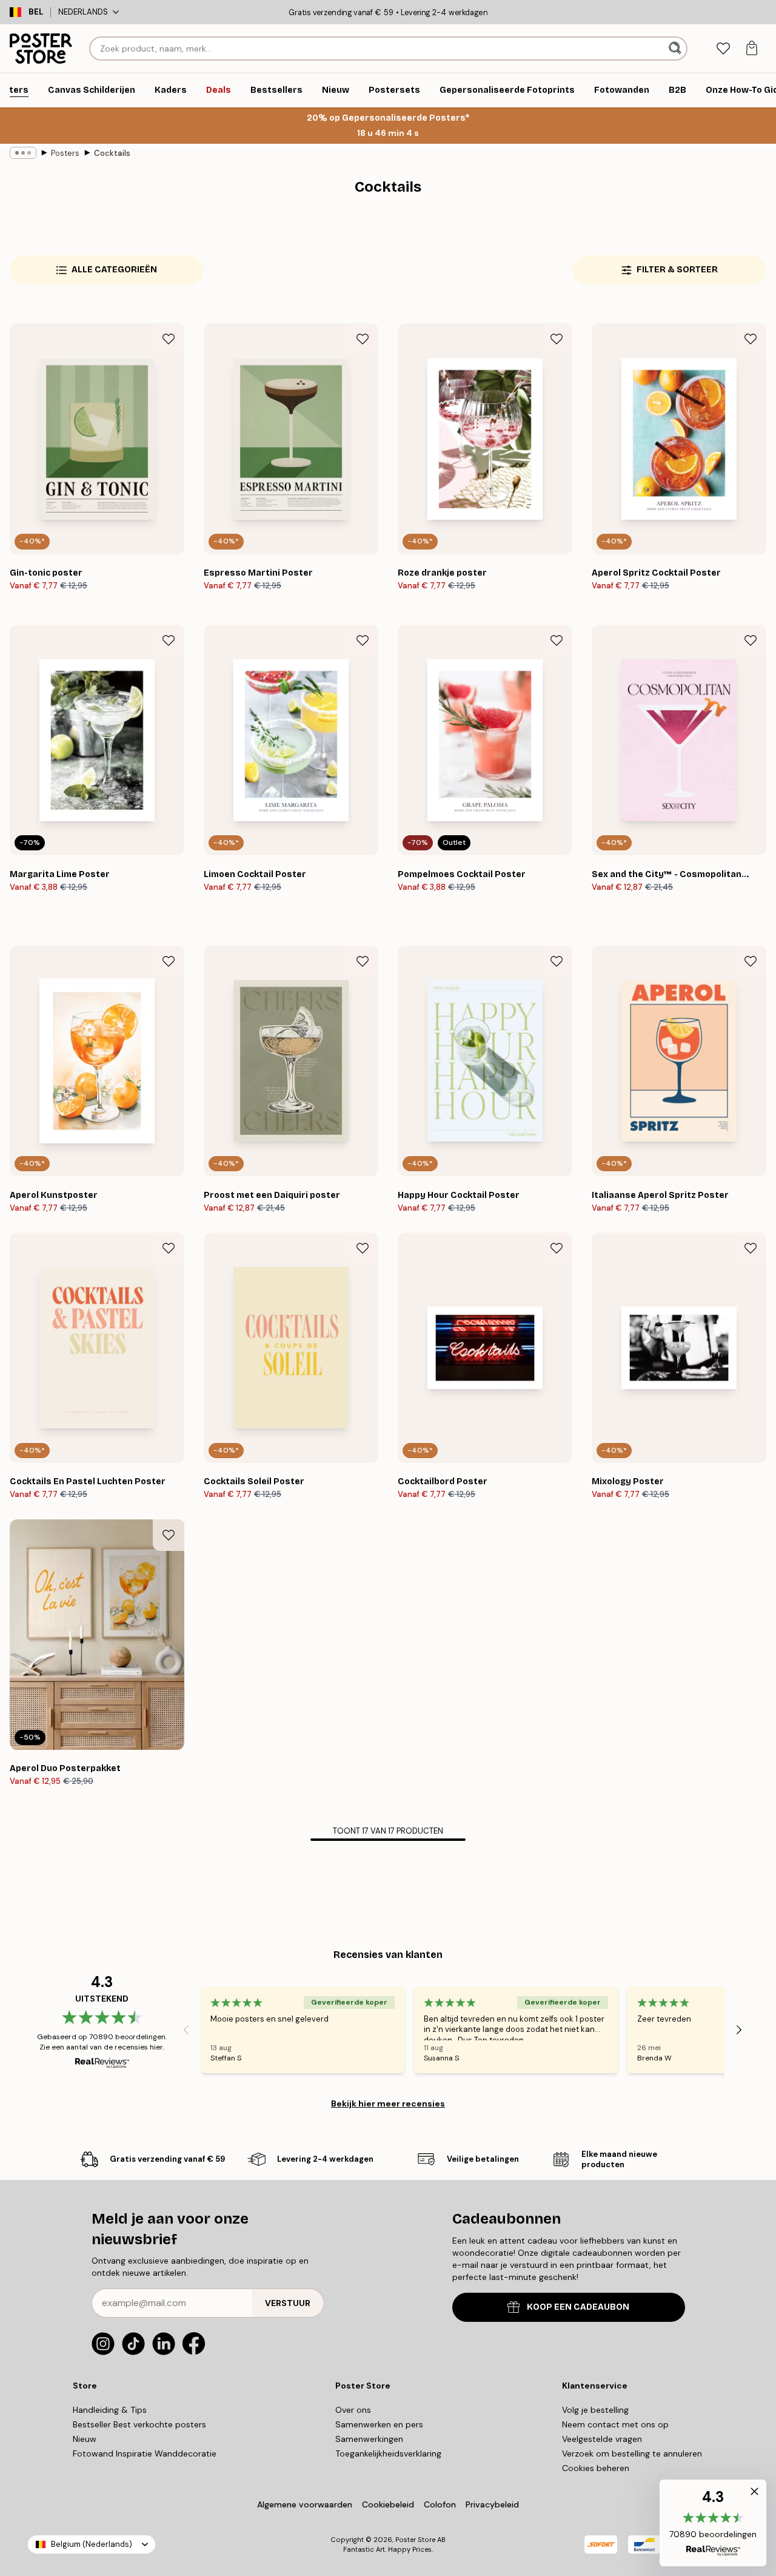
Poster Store (415, 2540)
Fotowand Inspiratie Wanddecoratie (145, 2453)
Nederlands (83, 12)
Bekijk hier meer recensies (388, 2104)
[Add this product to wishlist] (169, 339)
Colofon (440, 2504)
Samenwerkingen (369, 2439)
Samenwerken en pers (379, 2424)
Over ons (353, 2410)
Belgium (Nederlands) (92, 2544)
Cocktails (112, 153)
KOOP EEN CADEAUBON (578, 2307)
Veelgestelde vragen (602, 2439)
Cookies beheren (596, 2468)
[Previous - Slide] (186, 2030)
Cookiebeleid (388, 2504)
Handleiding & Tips (110, 2410)
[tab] (723, 49)
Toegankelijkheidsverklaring (388, 2453)
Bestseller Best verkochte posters (139, 2424)
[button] (713, 2523)
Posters (65, 153)
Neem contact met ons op (615, 2424)
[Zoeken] (676, 49)
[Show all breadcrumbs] (23, 153)
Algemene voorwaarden (305, 2504)
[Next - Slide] (739, 2030)
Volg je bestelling (595, 2410)
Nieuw (85, 2439)
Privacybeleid (492, 2504)
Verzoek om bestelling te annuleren (632, 2453)
